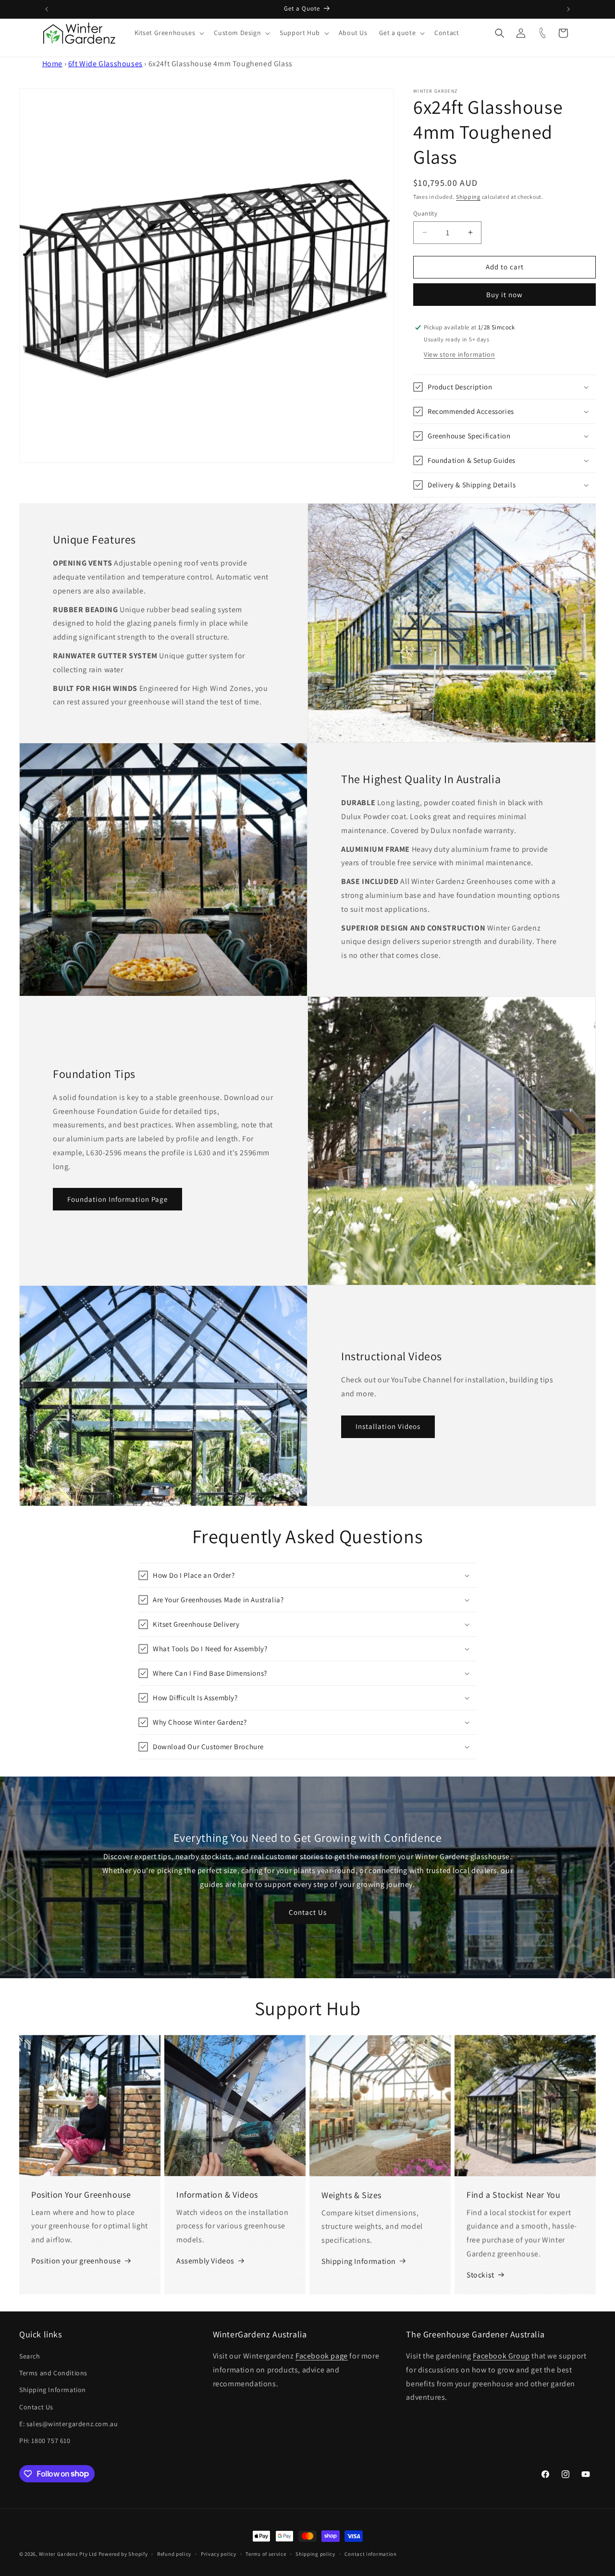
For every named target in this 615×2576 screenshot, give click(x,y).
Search (30, 2356)
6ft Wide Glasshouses (105, 64)
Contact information (370, 2553)
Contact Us (308, 1912)
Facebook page (322, 2356)
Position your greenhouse (76, 2261)
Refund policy (174, 2553)
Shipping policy (315, 2553)
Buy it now (504, 295)
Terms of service (266, 2553)
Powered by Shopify (123, 2554)
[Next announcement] (568, 9)
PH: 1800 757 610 (45, 2441)
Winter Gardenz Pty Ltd (68, 2554)
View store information (459, 354)
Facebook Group (501, 2356)
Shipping (468, 197)
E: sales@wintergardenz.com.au (68, 2424)
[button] (169, 33)
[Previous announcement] (47, 9)
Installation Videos (388, 1426)
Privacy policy (219, 2553)
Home (52, 64)
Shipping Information (359, 2261)
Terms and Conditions (53, 2373)
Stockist (480, 2275)
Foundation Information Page (117, 1199)
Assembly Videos (205, 2261)
